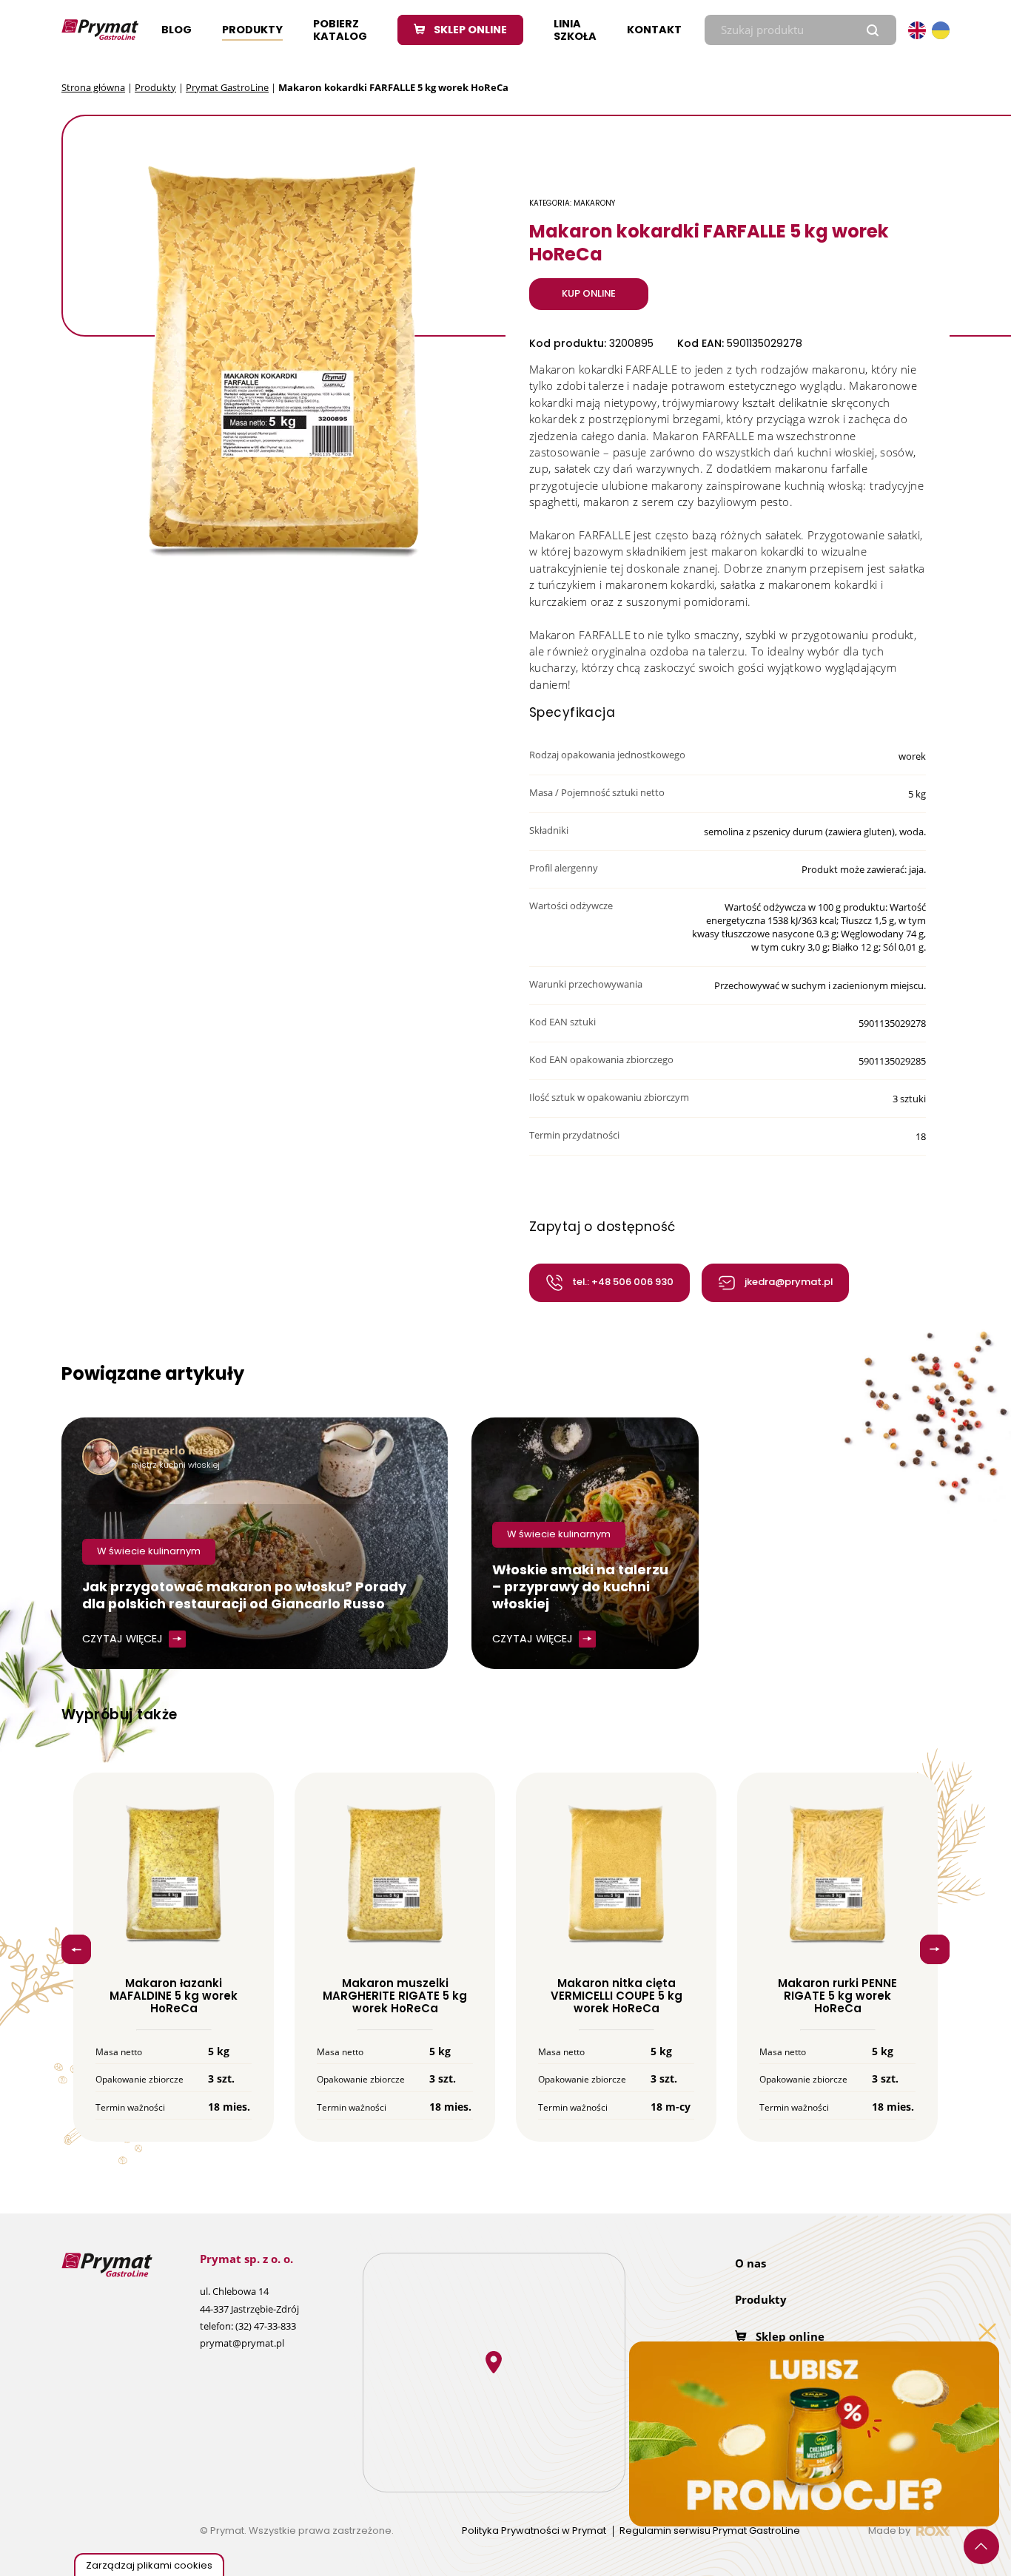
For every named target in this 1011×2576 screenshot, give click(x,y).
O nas (750, 2263)
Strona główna (93, 87)
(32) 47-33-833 (266, 2326)
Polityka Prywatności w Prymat (534, 2531)
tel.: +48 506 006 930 (623, 1282)
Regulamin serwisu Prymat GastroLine (710, 2531)
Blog (177, 30)
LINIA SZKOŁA (575, 30)
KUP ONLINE (589, 293)
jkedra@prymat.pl (789, 1282)
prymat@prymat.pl (242, 2343)
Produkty (252, 30)
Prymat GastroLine (227, 87)
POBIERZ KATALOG (340, 30)
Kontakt (654, 30)
